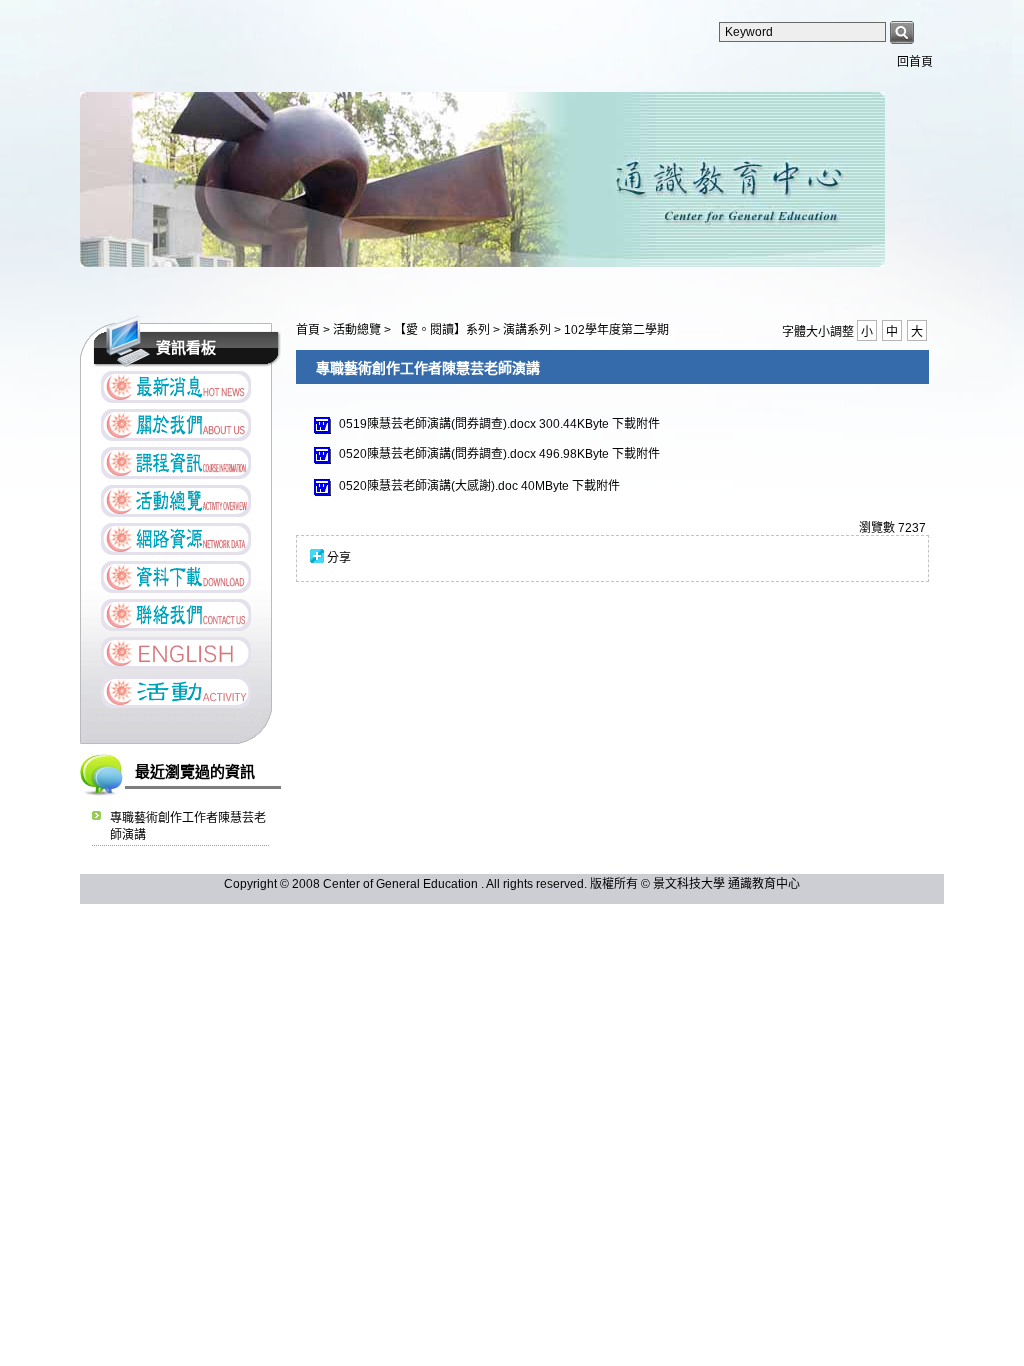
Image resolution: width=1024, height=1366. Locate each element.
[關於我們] (176, 425)
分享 (339, 558)
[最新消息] (176, 387)
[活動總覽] (176, 501)
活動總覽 (358, 330)
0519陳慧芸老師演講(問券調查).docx (437, 424)
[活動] (176, 691)
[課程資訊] (176, 463)
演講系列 (528, 330)
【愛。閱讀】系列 (443, 330)
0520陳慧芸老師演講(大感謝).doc (428, 486)
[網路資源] (176, 539)
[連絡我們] (176, 615)
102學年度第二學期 (616, 330)
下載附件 (636, 424)
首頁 (308, 330)
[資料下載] (176, 577)
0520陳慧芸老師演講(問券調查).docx (437, 454)
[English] (176, 653)
